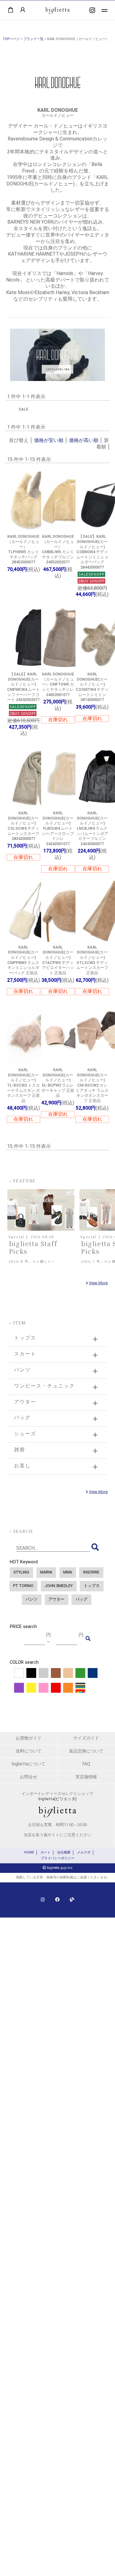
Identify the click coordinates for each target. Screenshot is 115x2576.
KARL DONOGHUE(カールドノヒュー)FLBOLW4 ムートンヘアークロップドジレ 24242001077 (58, 828)
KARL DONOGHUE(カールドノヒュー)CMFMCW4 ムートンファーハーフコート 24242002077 (23, 687)
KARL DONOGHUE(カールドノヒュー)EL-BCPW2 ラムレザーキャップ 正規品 (58, 1083)
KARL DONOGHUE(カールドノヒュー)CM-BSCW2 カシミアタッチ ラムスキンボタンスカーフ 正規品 (92, 1085)
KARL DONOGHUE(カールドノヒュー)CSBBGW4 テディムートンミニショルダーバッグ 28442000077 (92, 552)
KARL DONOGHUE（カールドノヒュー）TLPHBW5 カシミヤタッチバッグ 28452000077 (23, 549)
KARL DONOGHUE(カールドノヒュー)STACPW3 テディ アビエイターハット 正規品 (58, 960)
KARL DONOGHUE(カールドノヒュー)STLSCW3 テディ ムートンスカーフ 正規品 (92, 960)
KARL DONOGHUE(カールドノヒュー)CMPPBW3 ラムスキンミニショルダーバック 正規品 (23, 960)
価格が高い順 (84, 440)
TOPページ (11, 39)
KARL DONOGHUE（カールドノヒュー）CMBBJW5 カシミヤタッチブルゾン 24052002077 (58, 549)
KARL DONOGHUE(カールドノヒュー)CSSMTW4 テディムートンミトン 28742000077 (92, 687)
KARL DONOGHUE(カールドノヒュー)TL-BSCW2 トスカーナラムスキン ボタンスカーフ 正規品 (23, 1085)
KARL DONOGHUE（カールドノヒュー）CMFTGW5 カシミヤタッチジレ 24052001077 (58, 684)
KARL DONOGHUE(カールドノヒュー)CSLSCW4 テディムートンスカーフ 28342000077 (23, 826)
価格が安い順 (49, 440)
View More (98, 1283)
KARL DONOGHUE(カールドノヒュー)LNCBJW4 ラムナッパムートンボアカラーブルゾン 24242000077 (92, 828)
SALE (23, 409)
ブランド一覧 (33, 39)
